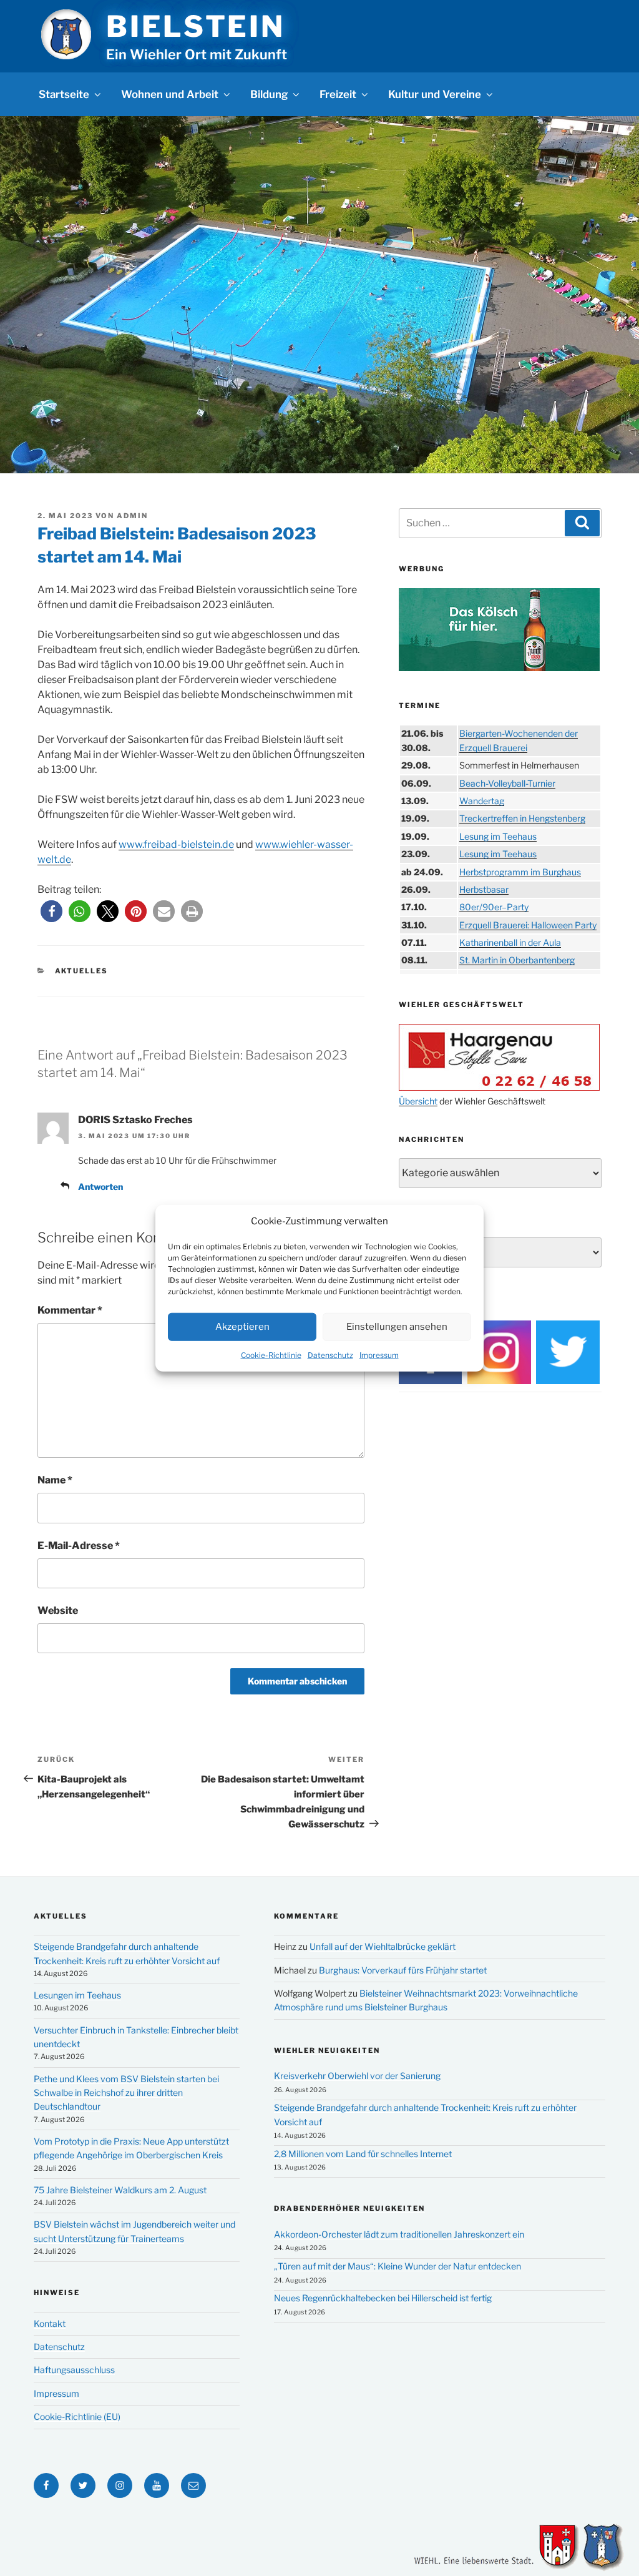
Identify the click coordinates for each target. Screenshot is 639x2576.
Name (55, 1480)
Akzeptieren (242, 1327)
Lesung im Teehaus (498, 836)
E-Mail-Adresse (79, 1546)
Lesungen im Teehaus (77, 1995)
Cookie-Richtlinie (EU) (77, 2416)
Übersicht (418, 1101)
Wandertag (482, 801)
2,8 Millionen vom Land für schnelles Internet (363, 2154)
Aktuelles (82, 971)
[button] (51, 911)
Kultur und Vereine (435, 94)
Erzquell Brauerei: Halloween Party (528, 925)
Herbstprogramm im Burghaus (520, 872)
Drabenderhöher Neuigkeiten (349, 2208)
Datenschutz (330, 1354)
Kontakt (50, 2323)
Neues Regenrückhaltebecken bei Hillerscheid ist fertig (383, 2298)
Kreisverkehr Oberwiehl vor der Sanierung (357, 2076)
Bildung (269, 94)
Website (58, 1610)
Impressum (379, 1354)
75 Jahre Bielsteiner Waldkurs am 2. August (120, 2190)
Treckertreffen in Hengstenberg (522, 818)
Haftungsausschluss (74, 2370)
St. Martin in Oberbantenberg (517, 960)
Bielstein (195, 26)
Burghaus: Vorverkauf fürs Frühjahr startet (403, 1970)
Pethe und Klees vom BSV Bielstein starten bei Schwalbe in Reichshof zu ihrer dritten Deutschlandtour (126, 2093)
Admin (132, 516)
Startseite (64, 94)
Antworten (100, 1187)
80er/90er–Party (494, 907)
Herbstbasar (484, 889)
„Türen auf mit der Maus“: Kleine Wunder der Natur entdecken (398, 2266)
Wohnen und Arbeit (170, 94)
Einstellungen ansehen (397, 1327)
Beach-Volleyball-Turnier (507, 783)
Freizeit (338, 94)
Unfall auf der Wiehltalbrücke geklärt (383, 1946)
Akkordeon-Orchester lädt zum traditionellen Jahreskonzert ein (399, 2234)
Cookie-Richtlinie (271, 1354)
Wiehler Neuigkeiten (327, 2050)
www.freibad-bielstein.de (176, 844)
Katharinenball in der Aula (510, 942)
